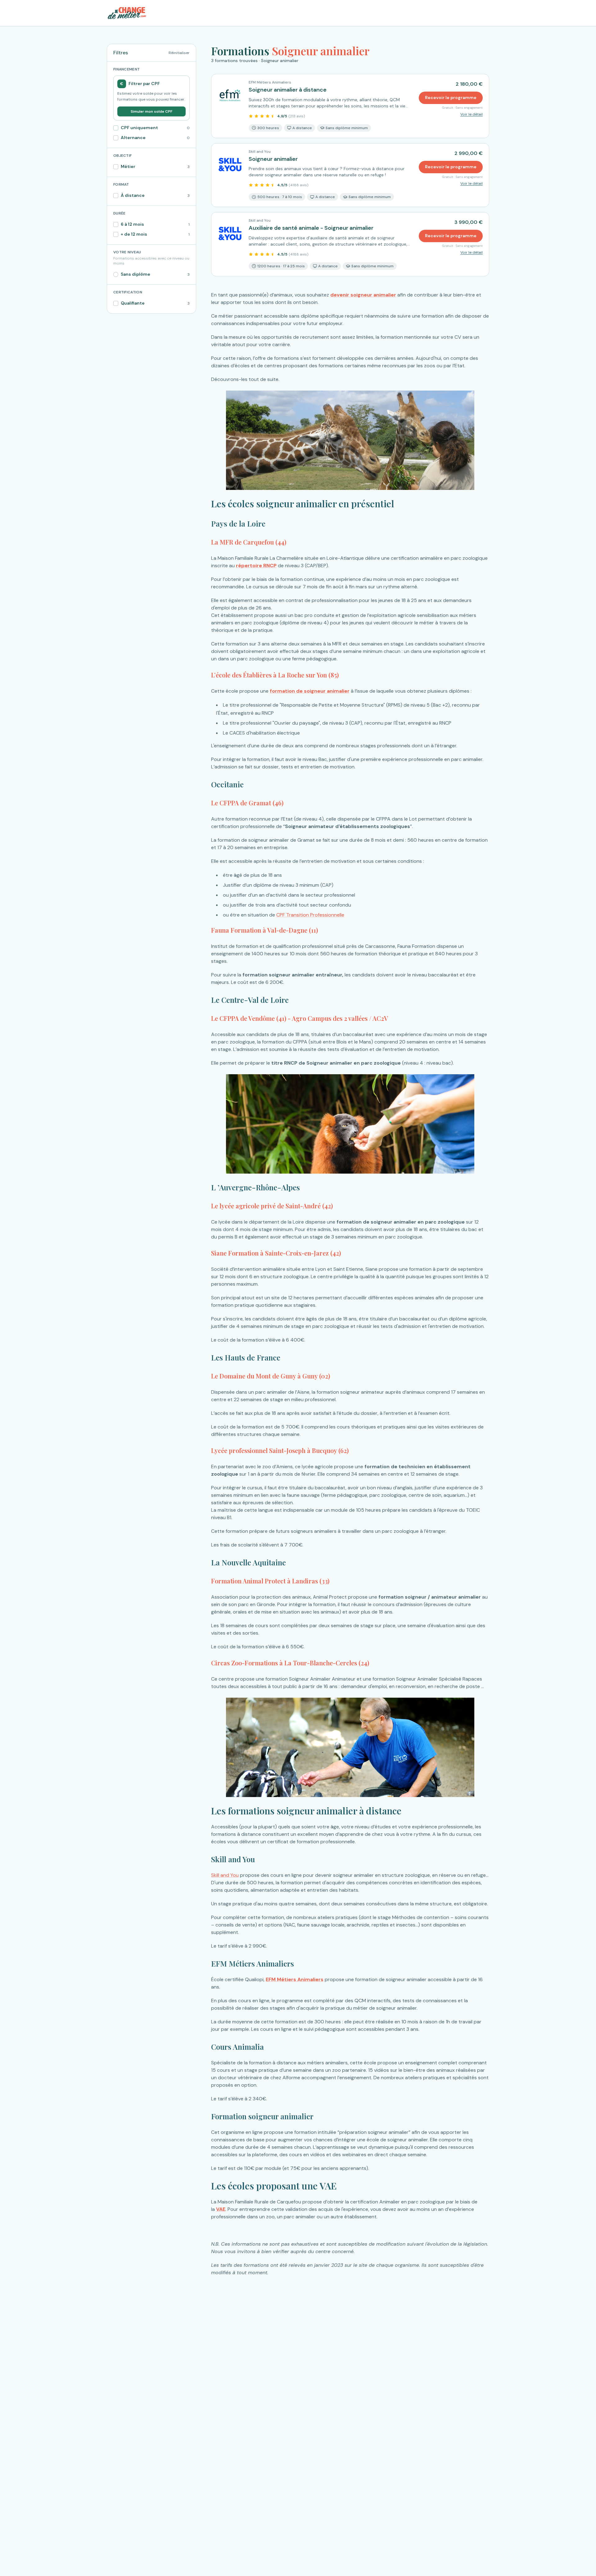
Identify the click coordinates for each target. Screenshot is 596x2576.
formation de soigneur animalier (310, 691)
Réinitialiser (179, 53)
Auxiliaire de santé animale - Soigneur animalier (311, 228)
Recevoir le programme (451, 97)
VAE (221, 2209)
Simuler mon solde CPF (151, 111)
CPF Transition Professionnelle (310, 915)
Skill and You (225, 1875)
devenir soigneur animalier (363, 295)
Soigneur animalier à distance (288, 90)
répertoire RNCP (256, 566)
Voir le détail (472, 114)
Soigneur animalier (273, 159)
